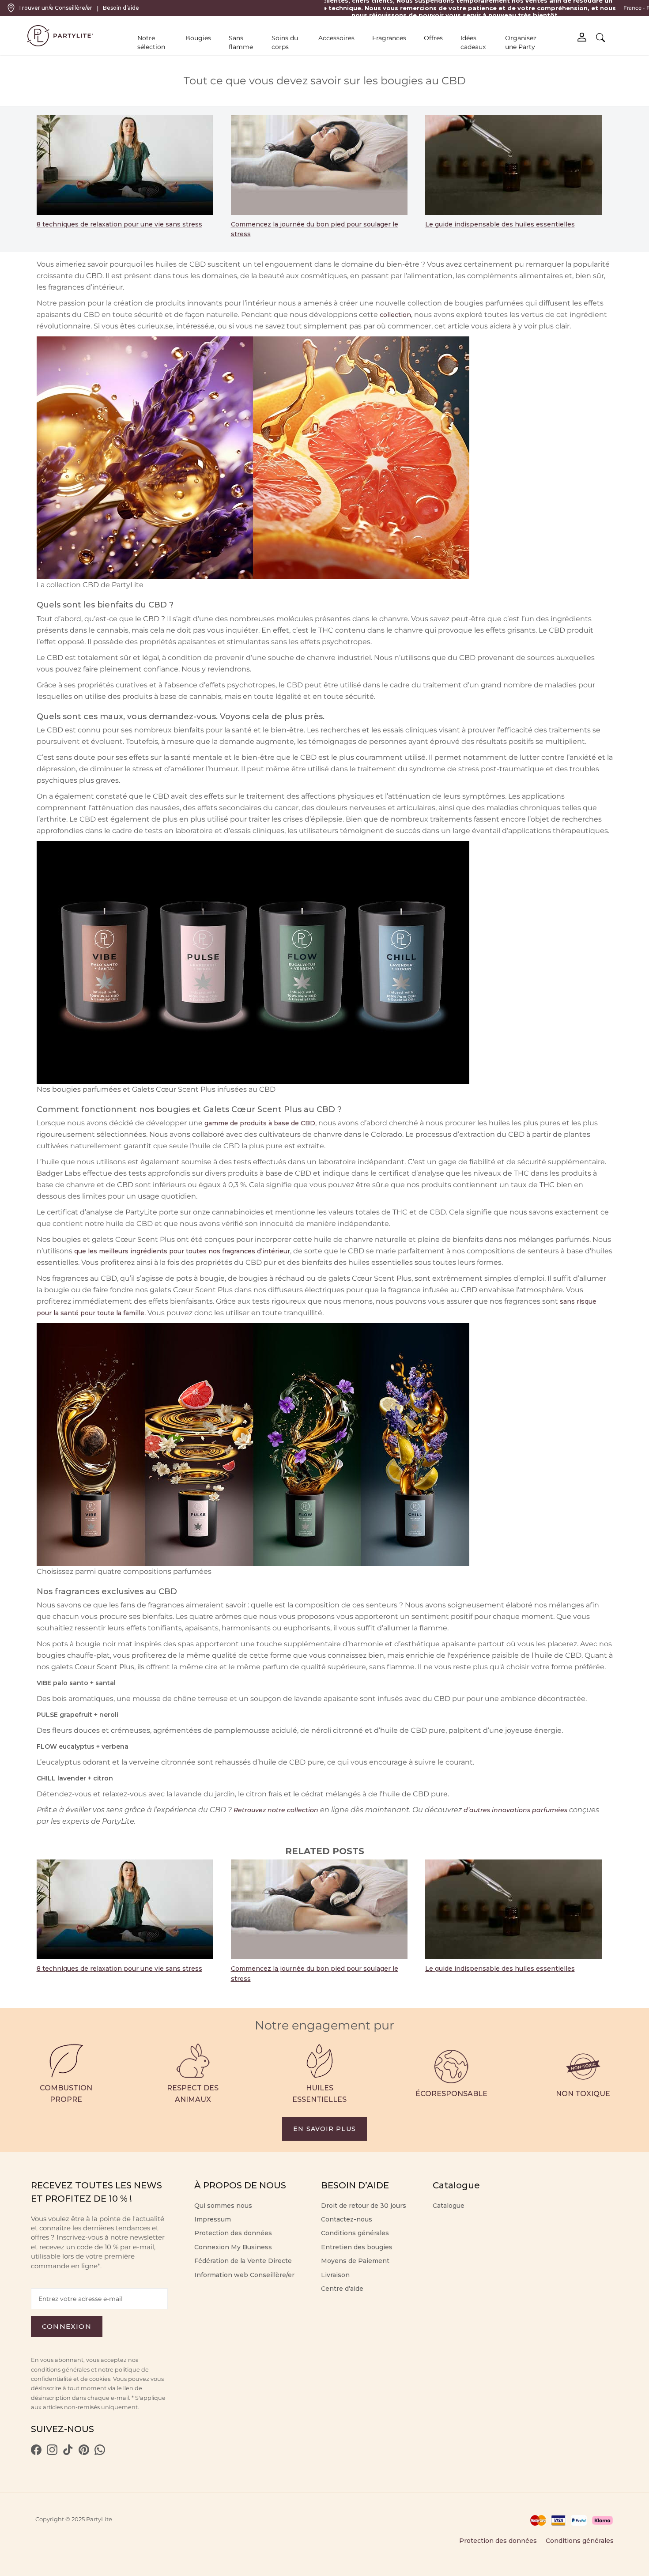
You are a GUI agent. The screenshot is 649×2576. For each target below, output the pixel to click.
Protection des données (233, 2233)
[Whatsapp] (100, 2453)
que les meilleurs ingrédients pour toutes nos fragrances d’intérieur (182, 1251)
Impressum (213, 2219)
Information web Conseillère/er (244, 2275)
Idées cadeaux (473, 42)
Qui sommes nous (223, 2206)
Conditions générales (355, 2233)
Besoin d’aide (121, 8)
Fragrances (389, 38)
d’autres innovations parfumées (515, 1810)
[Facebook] (36, 2453)
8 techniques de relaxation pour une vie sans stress (119, 224)
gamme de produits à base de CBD (260, 1123)
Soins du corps (285, 42)
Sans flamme (241, 42)
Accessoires (336, 38)
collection (395, 315)
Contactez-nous (347, 2219)
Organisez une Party (521, 42)
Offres (433, 38)
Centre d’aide (342, 2289)
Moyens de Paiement (355, 2261)
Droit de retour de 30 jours (364, 2206)
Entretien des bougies (357, 2247)
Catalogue (449, 2206)
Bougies (198, 38)
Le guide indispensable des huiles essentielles (500, 224)
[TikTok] (68, 2453)
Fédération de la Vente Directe (243, 2261)
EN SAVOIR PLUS (324, 2129)
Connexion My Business (233, 2247)
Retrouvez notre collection (276, 1810)
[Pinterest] (84, 2453)
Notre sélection (151, 42)
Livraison (335, 2275)
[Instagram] (52, 2453)
